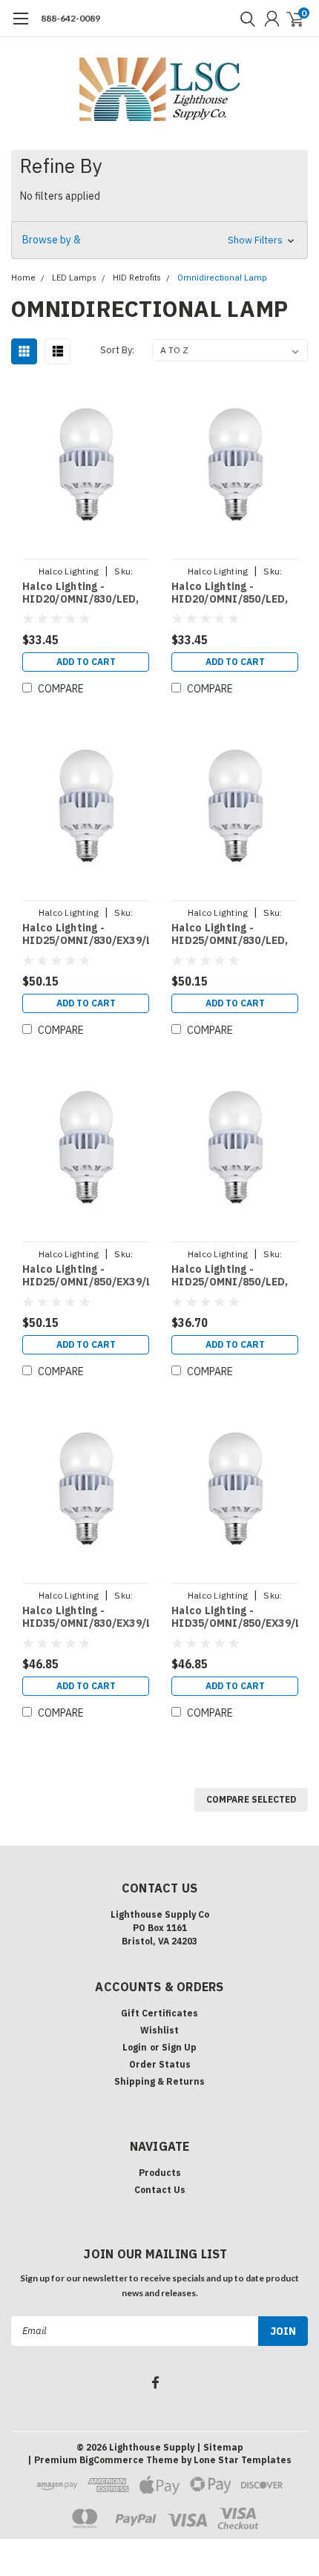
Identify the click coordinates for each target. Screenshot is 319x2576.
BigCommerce (112, 2460)
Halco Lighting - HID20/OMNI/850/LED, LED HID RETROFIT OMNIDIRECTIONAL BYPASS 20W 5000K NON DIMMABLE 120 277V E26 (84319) (234, 593)
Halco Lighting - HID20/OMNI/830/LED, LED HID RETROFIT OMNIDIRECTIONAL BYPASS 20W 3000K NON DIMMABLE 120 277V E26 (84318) (85, 593)
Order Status (160, 2064)
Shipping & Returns (159, 2081)
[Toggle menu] (20, 26)
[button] (159, 240)
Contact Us (160, 2190)
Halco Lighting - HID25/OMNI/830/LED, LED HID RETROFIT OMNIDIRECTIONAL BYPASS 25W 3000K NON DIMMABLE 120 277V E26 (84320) (234, 935)
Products (160, 2173)
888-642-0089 (70, 18)
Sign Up (179, 2047)
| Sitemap (220, 2447)
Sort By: (117, 350)
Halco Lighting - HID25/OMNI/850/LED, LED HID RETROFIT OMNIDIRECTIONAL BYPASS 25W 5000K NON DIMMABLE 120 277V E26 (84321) (234, 1276)
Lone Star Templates (243, 2460)
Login (135, 2047)
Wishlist (159, 2030)
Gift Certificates (159, 2013)
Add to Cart (86, 662)
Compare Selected (251, 1799)
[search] (244, 19)
